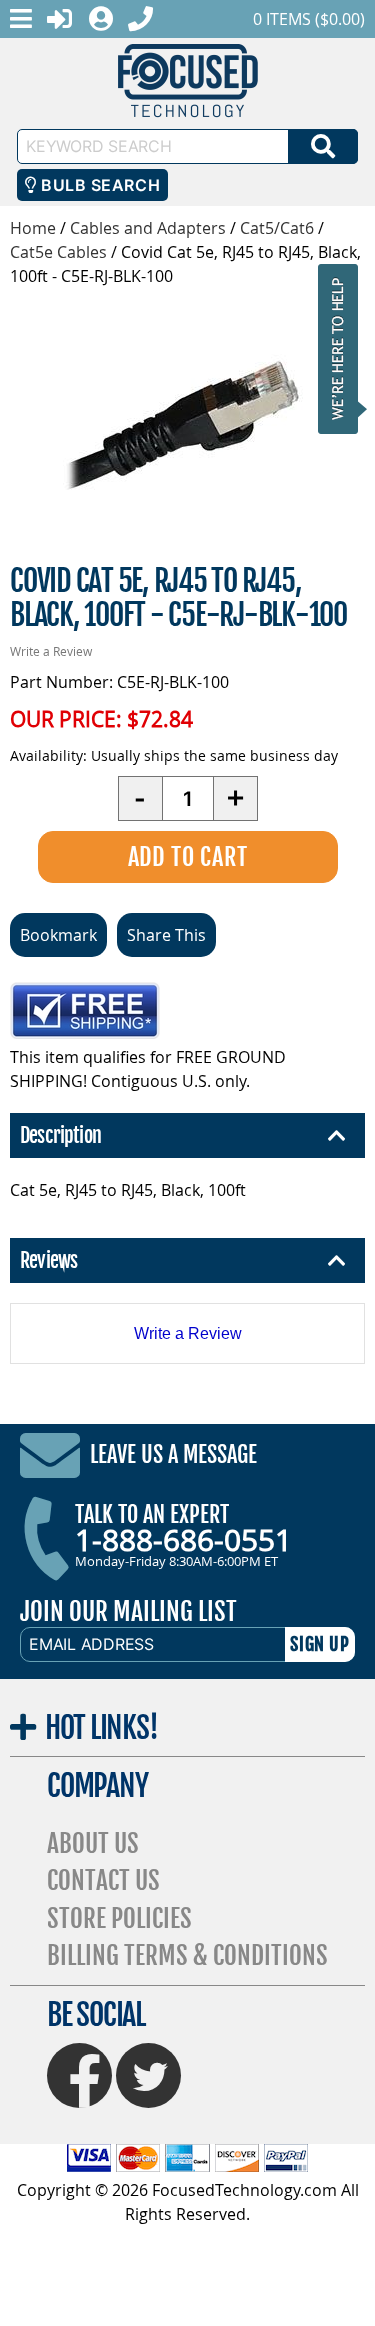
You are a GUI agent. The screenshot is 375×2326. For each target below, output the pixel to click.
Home (33, 228)
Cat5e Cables (58, 252)
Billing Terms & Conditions (187, 1955)
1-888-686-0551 (183, 1540)
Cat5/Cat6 (279, 228)
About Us (93, 1843)
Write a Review (51, 651)
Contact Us (103, 1880)
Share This (166, 935)
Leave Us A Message (173, 1454)
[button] (344, 348)
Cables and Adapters (148, 228)
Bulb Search (98, 185)
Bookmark (58, 935)
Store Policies (119, 1918)
